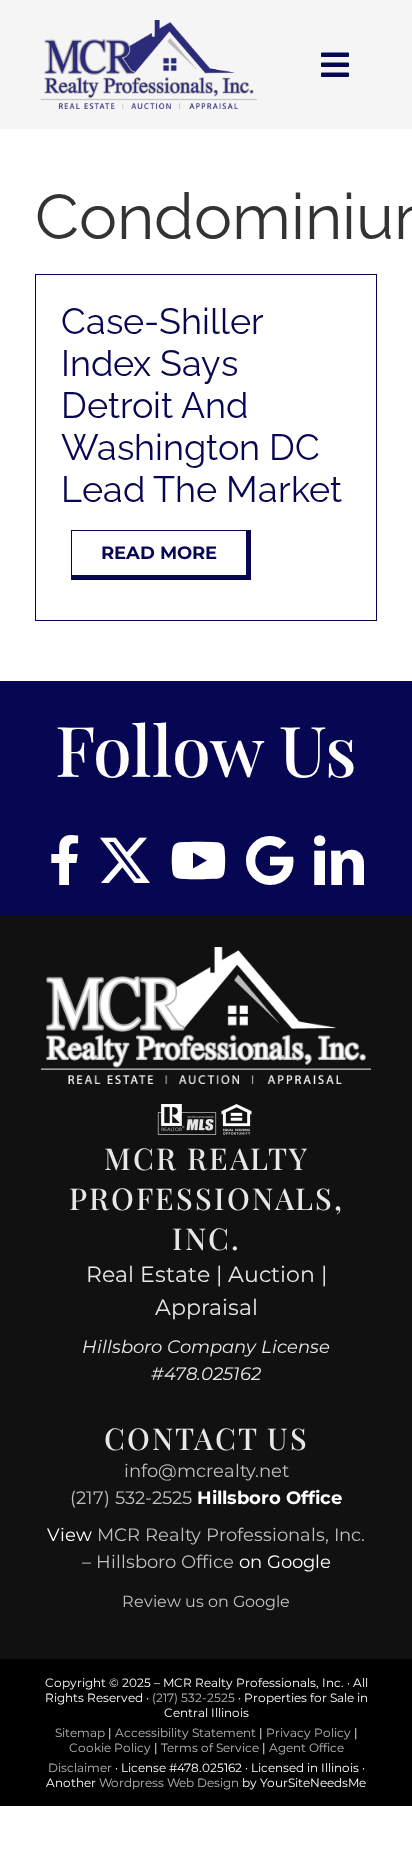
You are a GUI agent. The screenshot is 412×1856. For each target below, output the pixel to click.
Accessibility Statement (185, 1732)
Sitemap (80, 1732)
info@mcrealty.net (206, 1471)
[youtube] (198, 860)
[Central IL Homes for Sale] (148, 27)
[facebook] (64, 860)
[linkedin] (339, 860)
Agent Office (306, 1747)
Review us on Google (206, 1601)
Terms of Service (210, 1747)
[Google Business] (270, 860)
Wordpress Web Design (169, 1782)
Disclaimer (80, 1767)
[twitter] (125, 860)
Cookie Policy (110, 1747)
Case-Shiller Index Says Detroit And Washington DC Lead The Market (201, 405)
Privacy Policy (308, 1732)
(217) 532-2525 (131, 1498)
